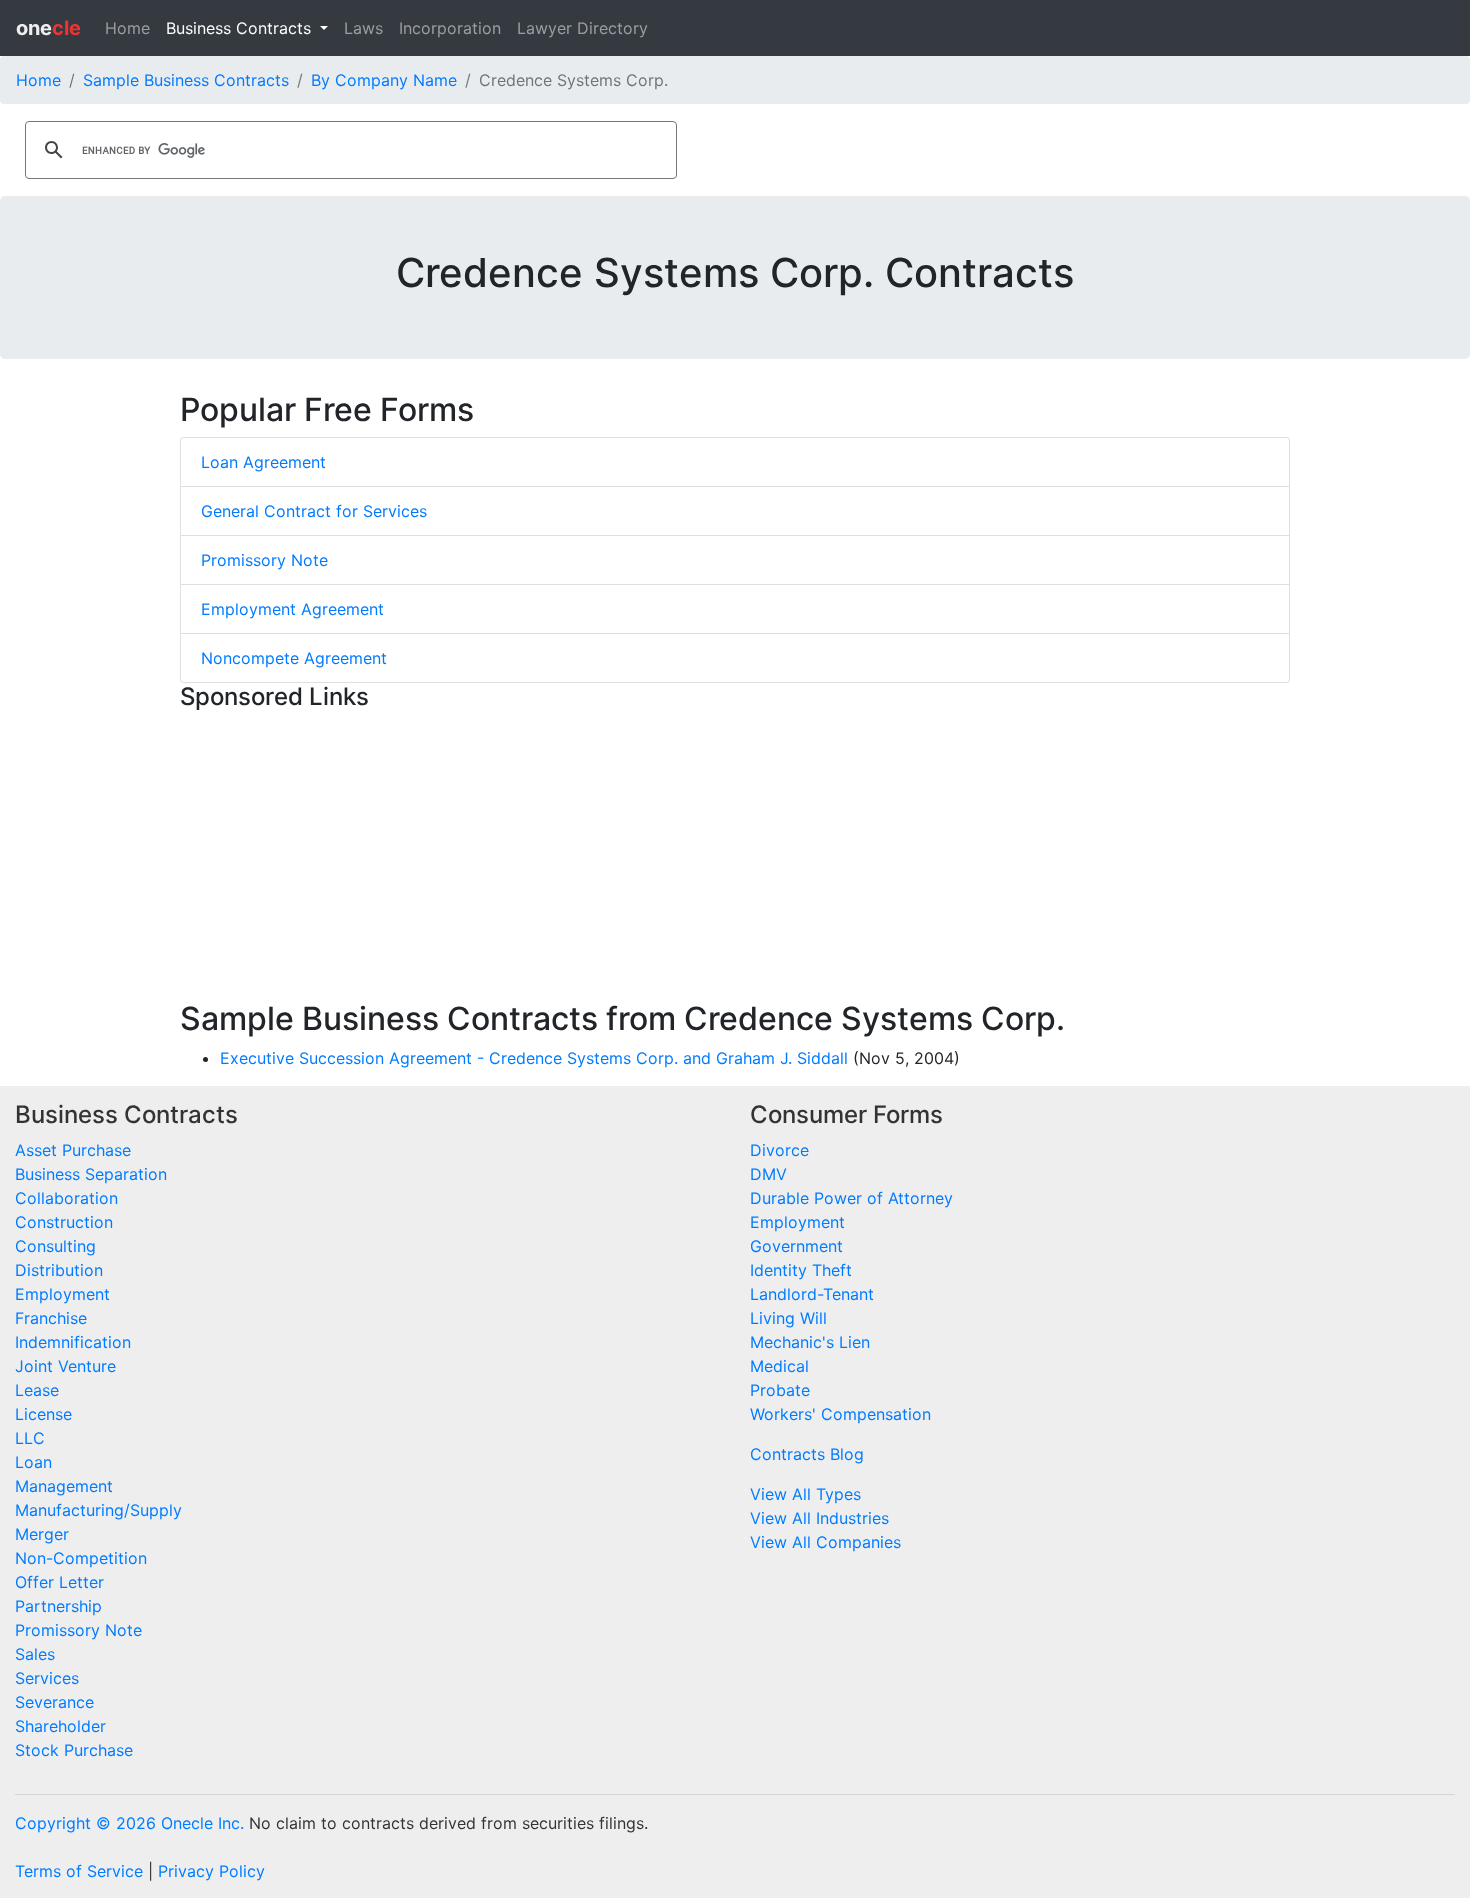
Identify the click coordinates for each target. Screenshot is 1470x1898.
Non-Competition (81, 1558)
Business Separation (91, 1174)
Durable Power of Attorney (851, 1198)
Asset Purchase (73, 1150)
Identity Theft (801, 1270)
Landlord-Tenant (812, 1294)
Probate (780, 1390)
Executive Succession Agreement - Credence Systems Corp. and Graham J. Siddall (534, 1058)
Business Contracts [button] (241, 28)
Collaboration (66, 1198)
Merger (42, 1534)
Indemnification (73, 1342)
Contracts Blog (807, 1454)
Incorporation (450, 28)
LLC (30, 1438)
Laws (363, 28)
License (43, 1414)
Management (64, 1486)
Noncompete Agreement (294, 658)
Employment (62, 1294)
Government (796, 1246)
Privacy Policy (211, 1871)
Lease (37, 1390)
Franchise (51, 1318)
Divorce (779, 1150)
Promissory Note (264, 560)
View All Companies (825, 1542)
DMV (768, 1174)
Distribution (59, 1270)
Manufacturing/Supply (98, 1510)
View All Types (805, 1494)
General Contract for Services (314, 511)
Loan (33, 1462)
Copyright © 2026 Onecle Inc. (129, 1823)
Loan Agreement (263, 462)
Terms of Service (79, 1871)
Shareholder (60, 1726)
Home (127, 28)
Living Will (788, 1318)
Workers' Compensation (840, 1414)
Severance (54, 1702)
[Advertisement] (735, 860)
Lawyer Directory (582, 28)
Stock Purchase (74, 1750)
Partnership (58, 1606)
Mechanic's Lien (810, 1342)
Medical (779, 1366)
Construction (64, 1222)
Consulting (55, 1246)
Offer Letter (59, 1582)
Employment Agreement (292, 609)
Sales (35, 1654)
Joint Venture (65, 1366)
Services (47, 1678)
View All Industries (819, 1518)
